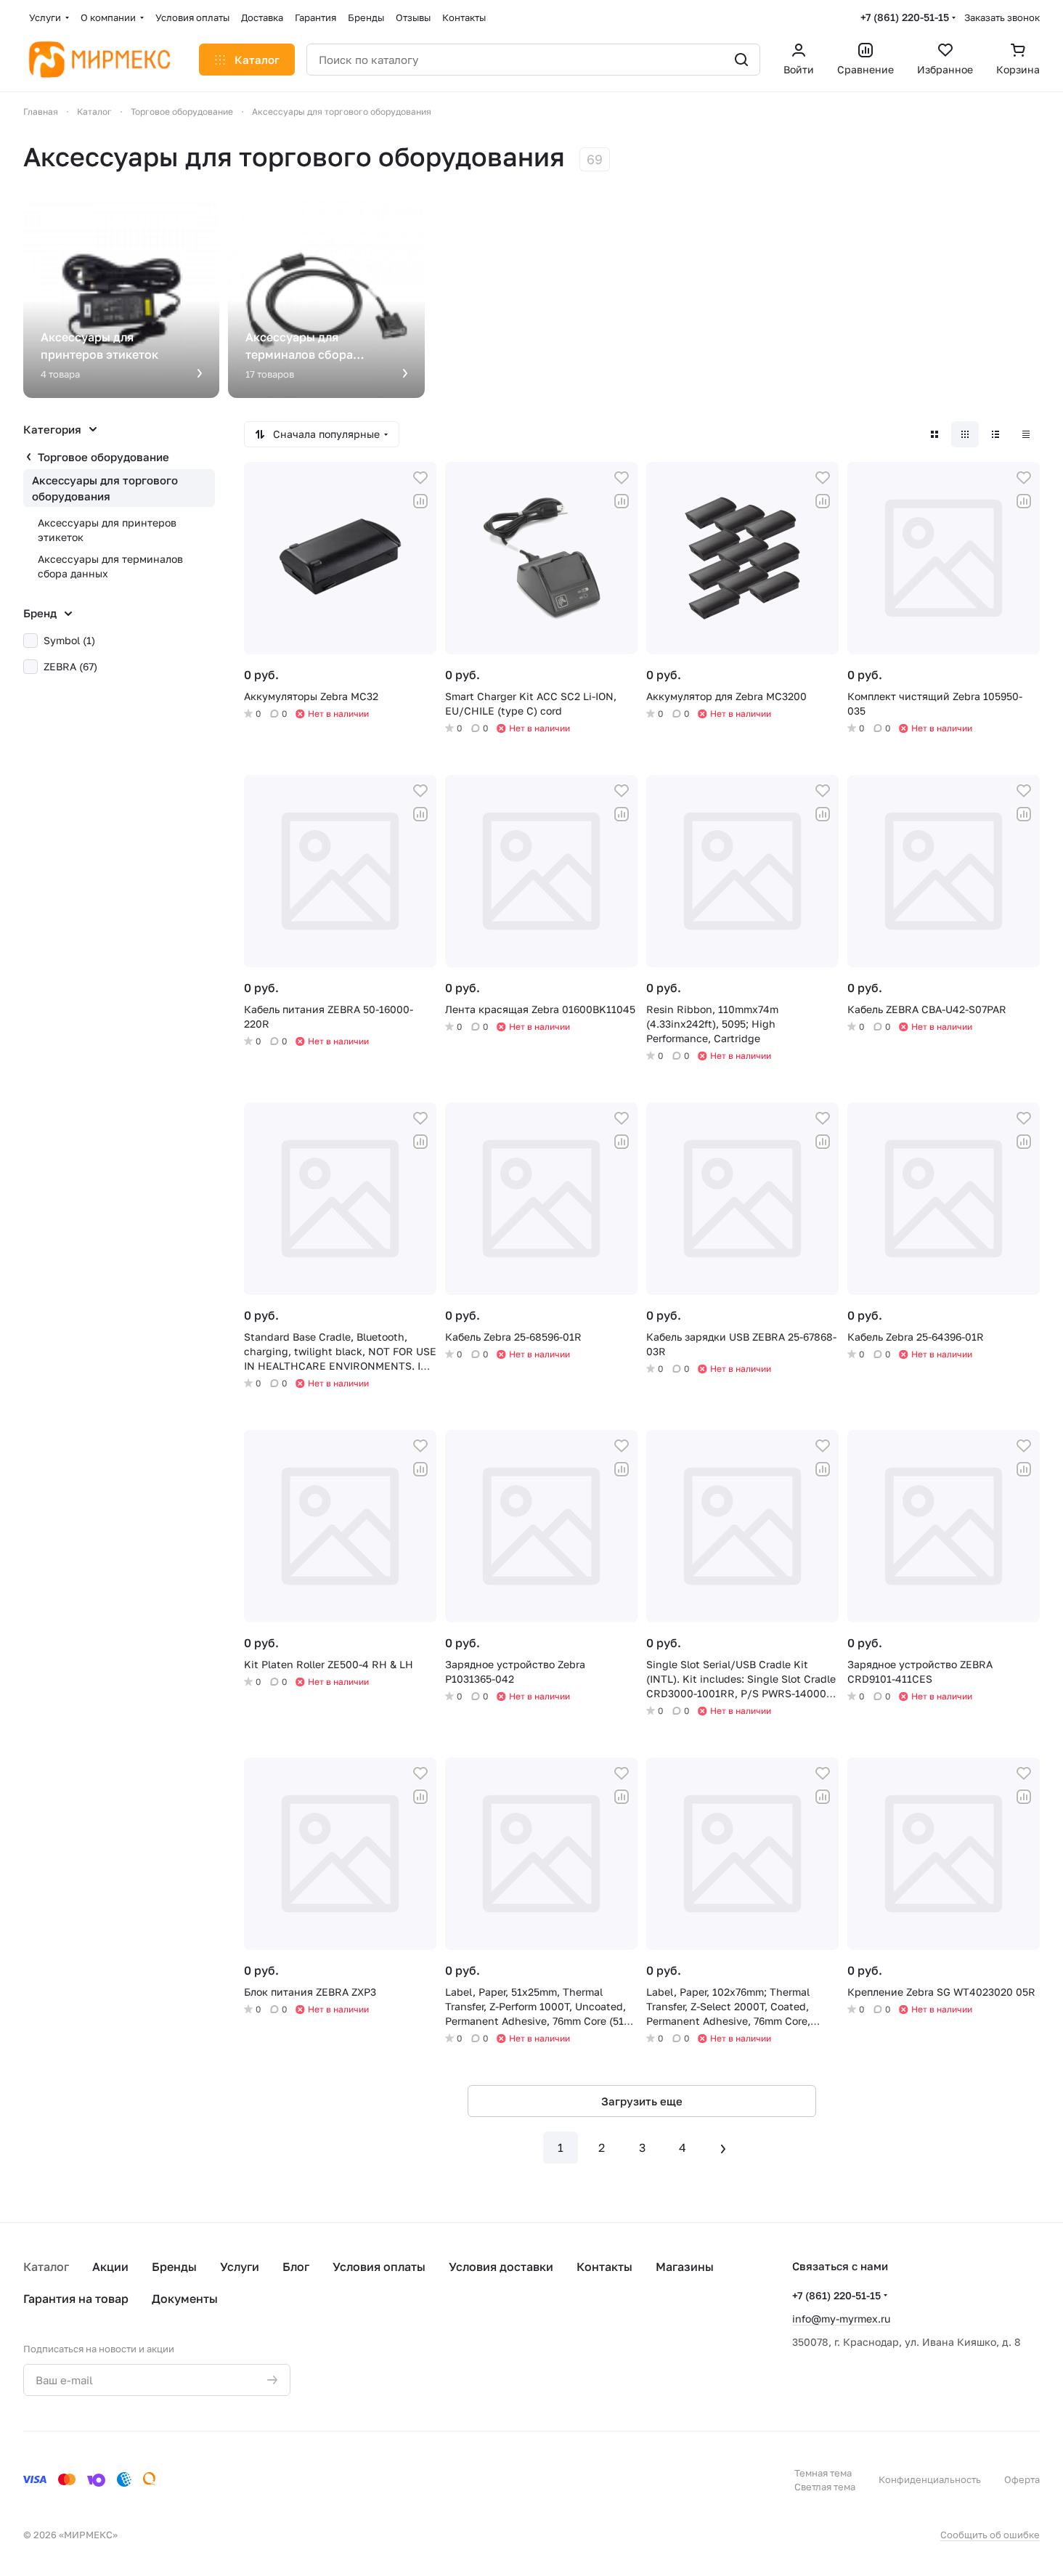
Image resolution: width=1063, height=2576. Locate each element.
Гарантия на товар (76, 2299)
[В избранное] (420, 478)
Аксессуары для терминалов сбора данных (110, 566)
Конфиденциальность (930, 2479)
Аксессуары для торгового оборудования (105, 488)
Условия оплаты (379, 2267)
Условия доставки (501, 2267)
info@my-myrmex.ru (841, 2319)
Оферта (1022, 2479)
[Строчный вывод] (995, 434)
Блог (296, 2267)
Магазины (685, 2267)
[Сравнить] (420, 501)
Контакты (604, 2267)
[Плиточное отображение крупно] (934, 434)
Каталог (46, 2267)
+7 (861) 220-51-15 (905, 17)
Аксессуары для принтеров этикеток (107, 530)
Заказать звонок (1002, 17)
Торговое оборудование (103, 457)
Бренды (174, 2267)
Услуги (240, 2267)
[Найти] (741, 60)
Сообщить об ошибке (990, 2535)
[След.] (723, 2148)
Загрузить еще (642, 2101)
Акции (110, 2267)
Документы (185, 2299)
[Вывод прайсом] (1026, 434)
